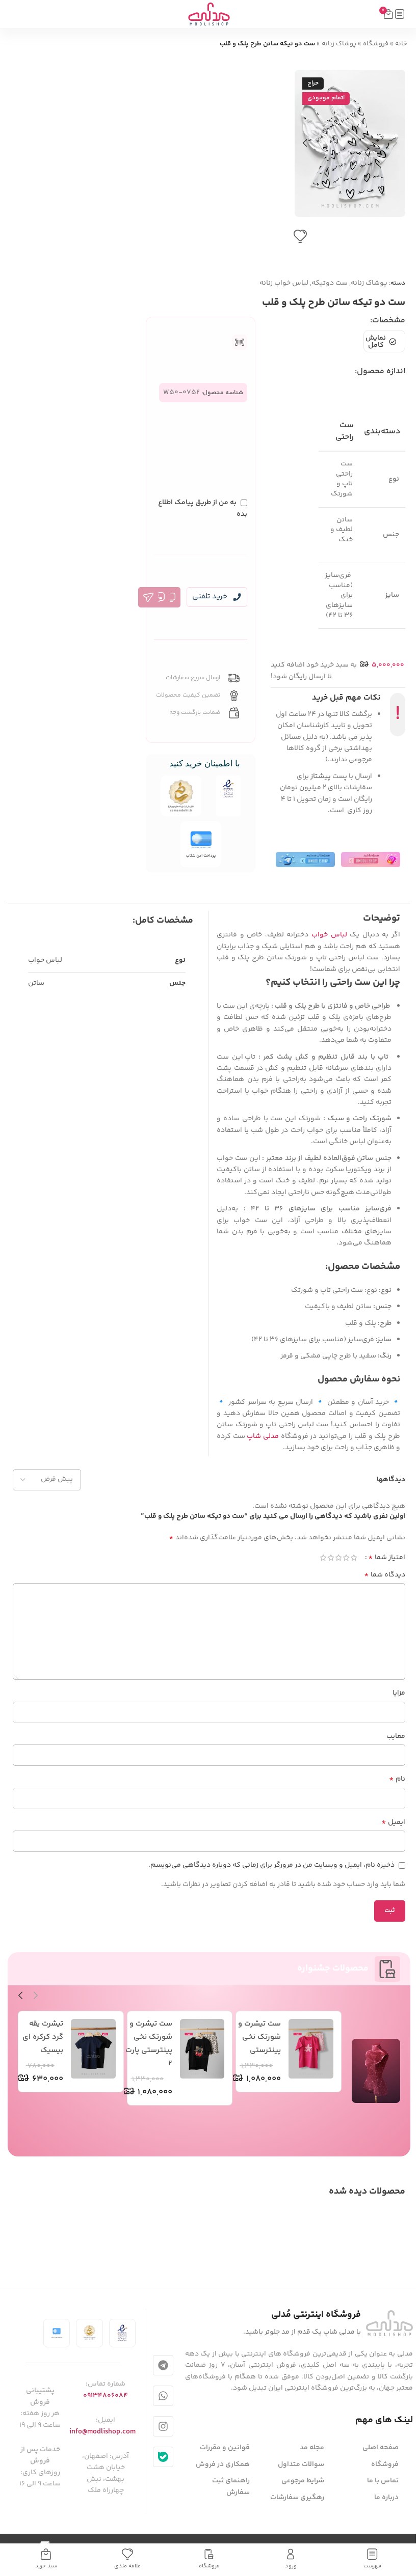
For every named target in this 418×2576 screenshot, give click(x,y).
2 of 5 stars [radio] (346, 1558)
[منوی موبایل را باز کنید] (400, 14)
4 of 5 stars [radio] (331, 1558)
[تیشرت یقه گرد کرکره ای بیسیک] (93, 2049)
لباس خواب (329, 935)
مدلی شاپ (263, 1436)
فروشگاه (376, 44)
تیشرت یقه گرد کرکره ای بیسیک (43, 2037)
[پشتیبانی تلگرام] (148, 597)
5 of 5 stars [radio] (323, 1558)
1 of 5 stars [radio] (354, 1558)
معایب (396, 1736)
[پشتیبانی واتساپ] (160, 597)
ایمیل (393, 1822)
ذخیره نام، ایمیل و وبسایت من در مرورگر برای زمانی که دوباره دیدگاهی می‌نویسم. (271, 1865)
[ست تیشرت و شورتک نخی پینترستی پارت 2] (202, 2049)
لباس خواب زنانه (284, 283)
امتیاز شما (387, 1558)
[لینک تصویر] (389, 2323)
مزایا (399, 1693)
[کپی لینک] (170, 597)
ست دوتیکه (330, 283)
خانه (401, 44)
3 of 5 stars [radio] (338, 1558)
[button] (395, 143)
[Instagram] (163, 2426)
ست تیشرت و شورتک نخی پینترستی (259, 2037)
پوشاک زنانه (339, 44)
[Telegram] (163, 2365)
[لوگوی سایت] (209, 14)
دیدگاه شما (385, 1575)
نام (397, 1779)
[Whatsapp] (163, 2396)
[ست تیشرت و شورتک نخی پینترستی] (311, 2049)
